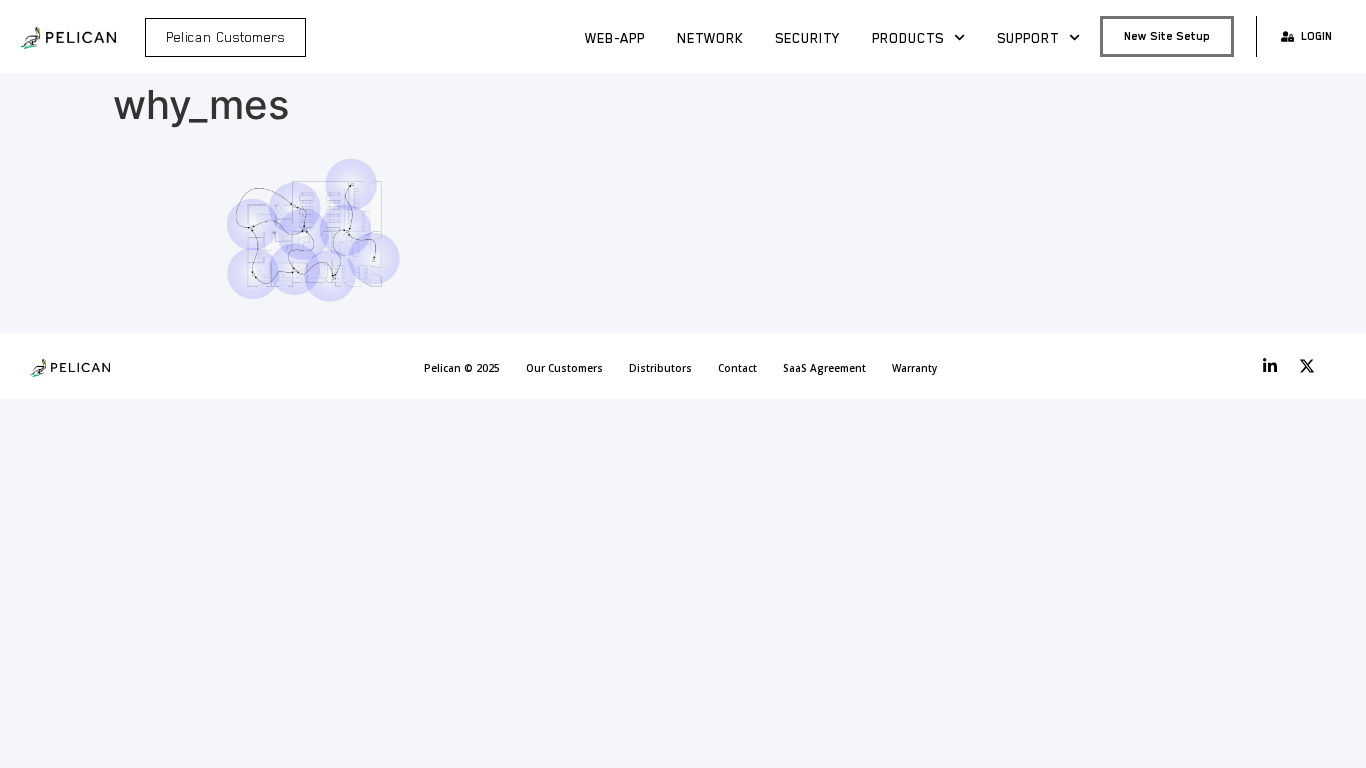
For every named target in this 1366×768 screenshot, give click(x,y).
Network (710, 38)
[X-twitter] (1307, 366)
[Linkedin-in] (1270, 366)
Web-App (615, 38)
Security (807, 38)
